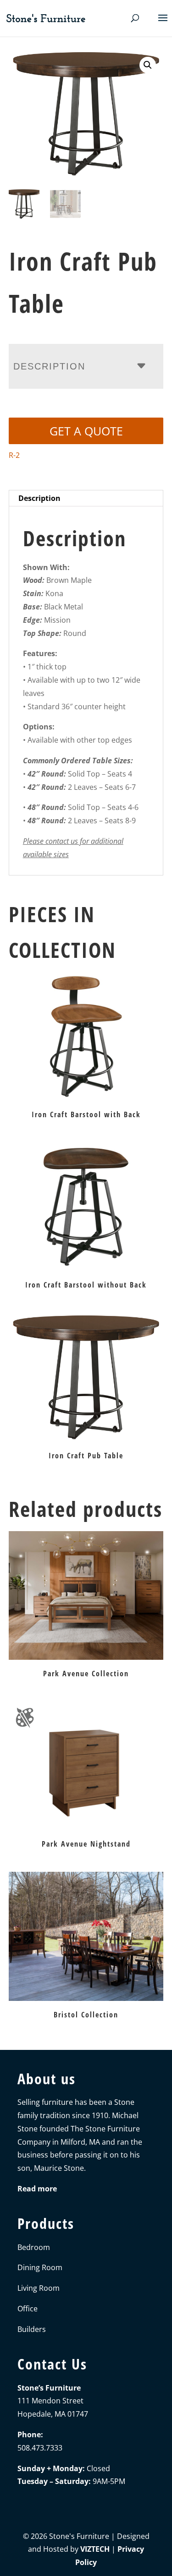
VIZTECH (95, 2549)
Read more (37, 2189)
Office (28, 2309)
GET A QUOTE (86, 431)
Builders (32, 2329)
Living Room (39, 2288)
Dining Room (40, 2267)
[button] (148, 65)
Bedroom (34, 2247)
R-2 (14, 455)
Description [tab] (39, 498)
